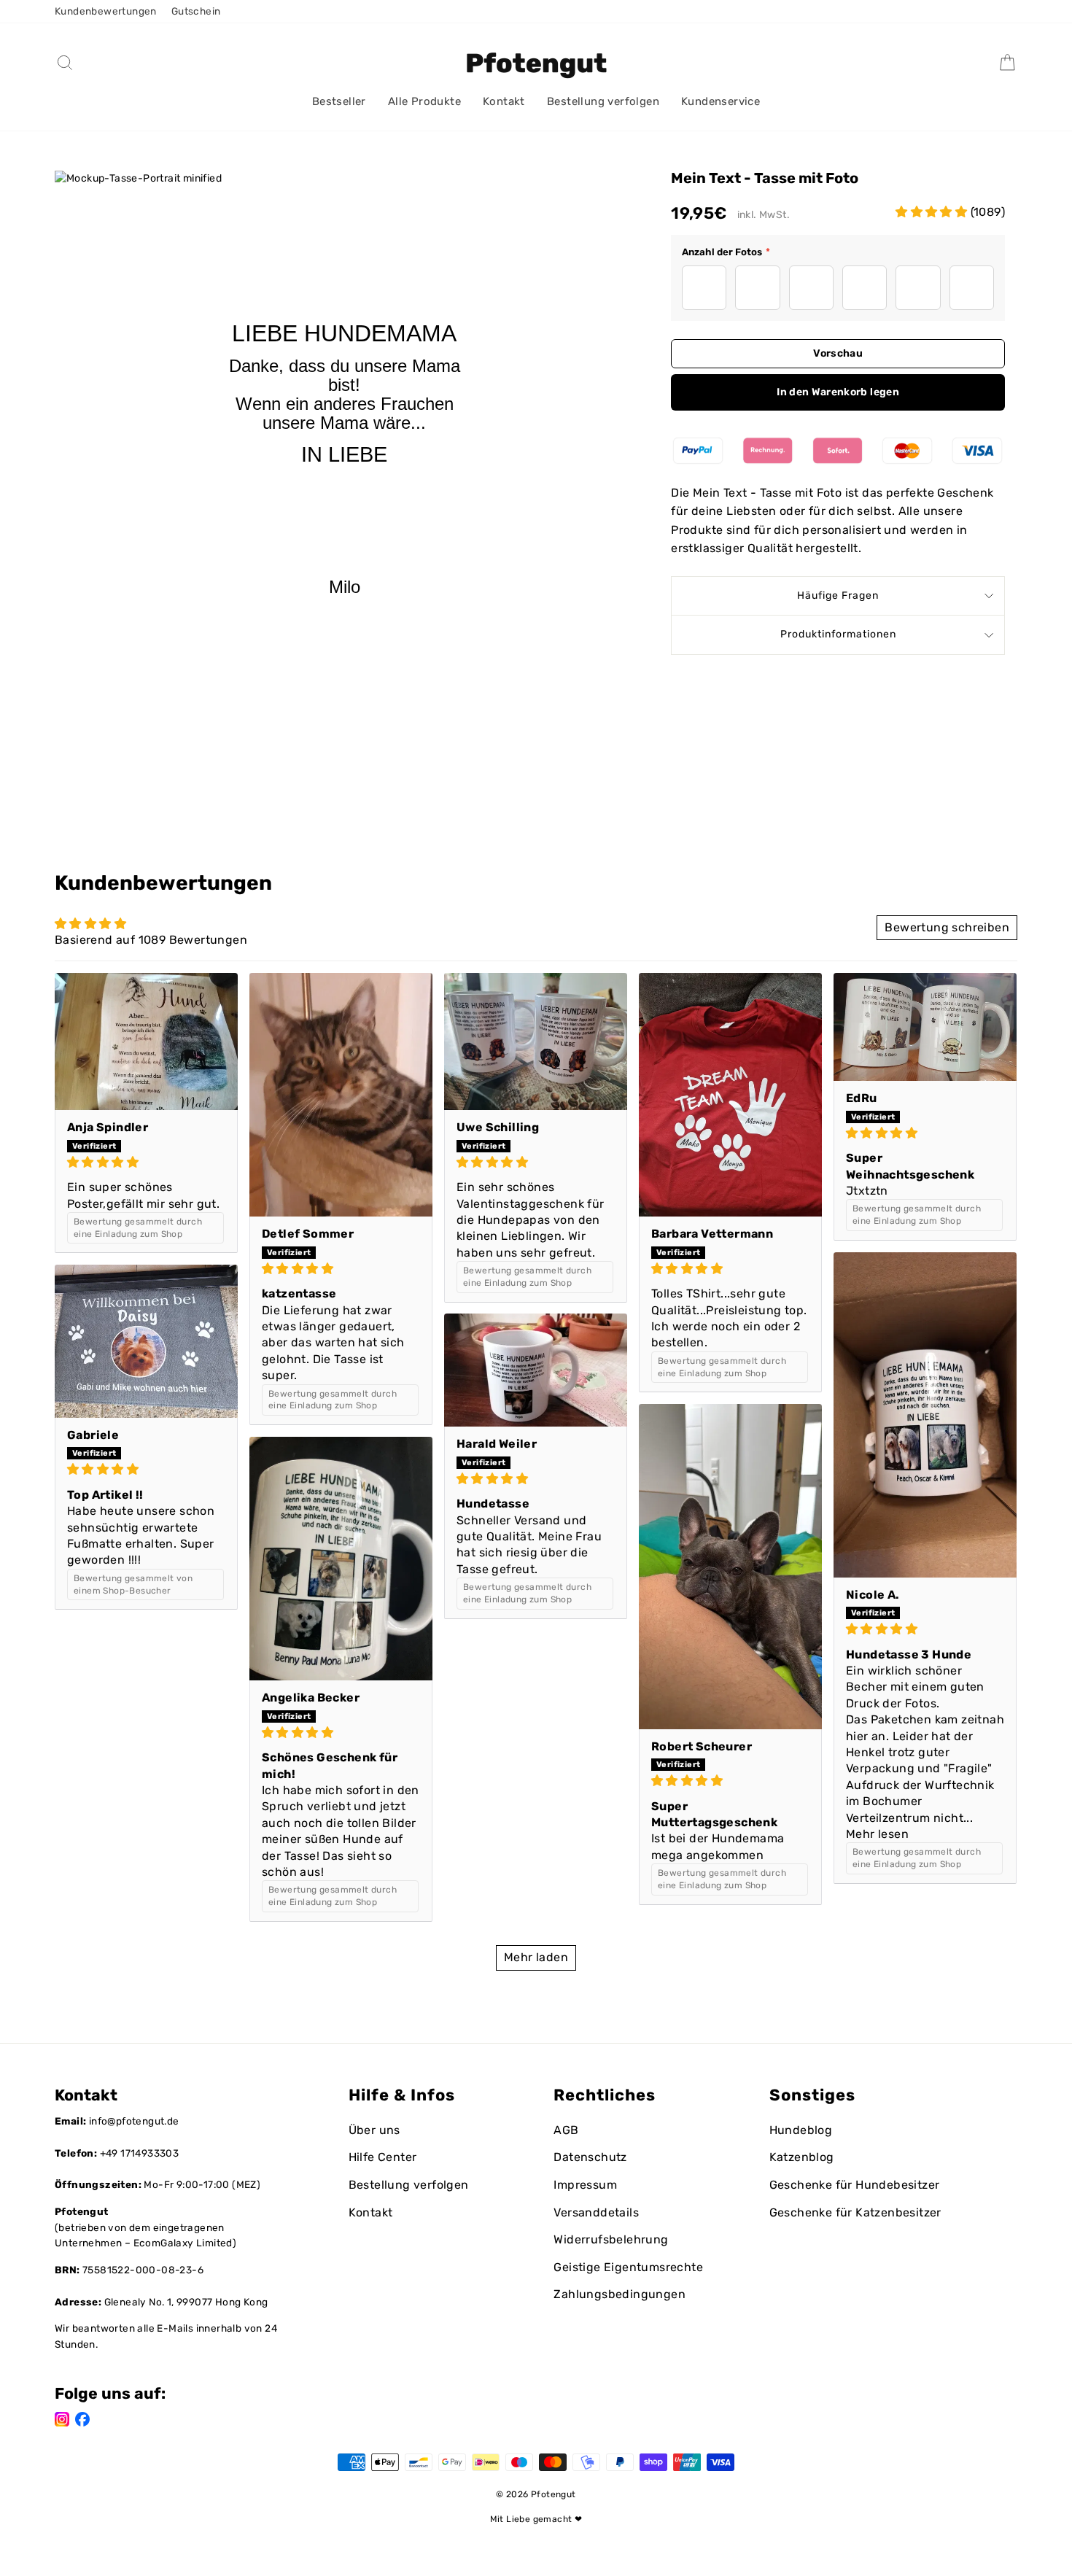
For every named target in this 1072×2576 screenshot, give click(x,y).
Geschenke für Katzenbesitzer (855, 2212)
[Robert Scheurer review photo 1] (730, 1567)
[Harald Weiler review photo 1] (536, 1370)
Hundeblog (801, 2130)
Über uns (374, 2130)
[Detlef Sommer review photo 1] (341, 1095)
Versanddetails (596, 2212)
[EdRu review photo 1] (925, 1027)
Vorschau (838, 353)
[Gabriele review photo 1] (146, 1341)
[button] (933, 212)
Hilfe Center (383, 2157)
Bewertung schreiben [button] (947, 927)
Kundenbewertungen (106, 11)
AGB (566, 2130)
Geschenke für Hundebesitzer (855, 2185)
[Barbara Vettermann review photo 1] (730, 1095)
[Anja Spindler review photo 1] (146, 1042)
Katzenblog (802, 2157)
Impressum (585, 2185)
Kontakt (504, 101)
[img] (146, 1162)
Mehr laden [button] (536, 1957)
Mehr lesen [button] (877, 1834)
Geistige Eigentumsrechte (628, 2267)
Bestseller (339, 101)
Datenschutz (590, 2157)
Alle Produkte (424, 101)
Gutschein (196, 11)
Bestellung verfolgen (603, 101)
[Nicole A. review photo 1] (925, 1415)
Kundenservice (721, 101)
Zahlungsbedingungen (619, 2294)
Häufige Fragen (838, 595)
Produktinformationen (838, 634)
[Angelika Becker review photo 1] (341, 1559)
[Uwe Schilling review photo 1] (536, 1042)
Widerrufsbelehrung (611, 2239)
